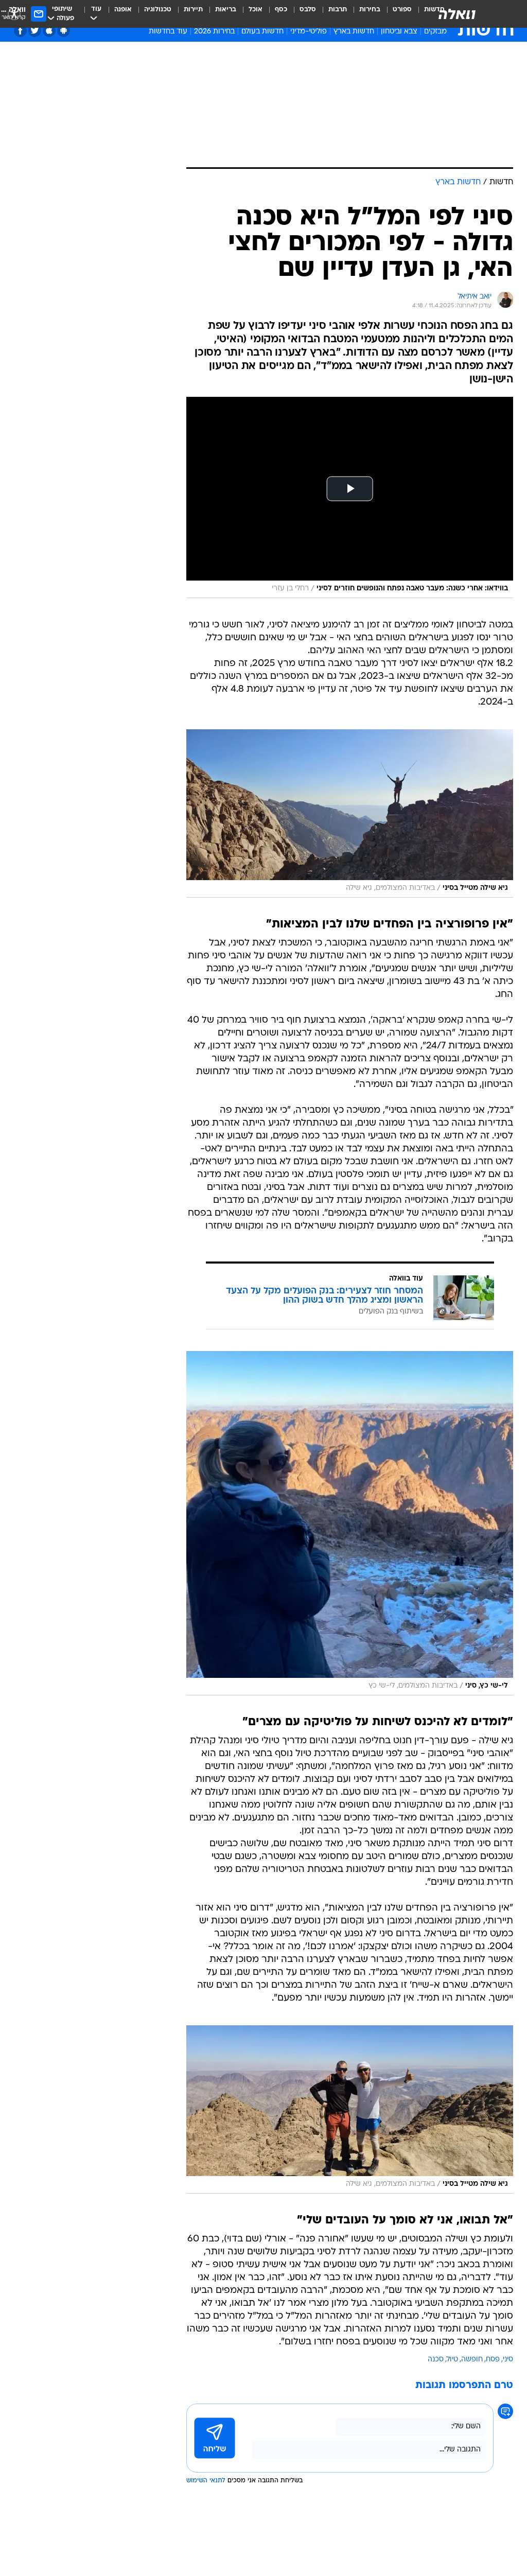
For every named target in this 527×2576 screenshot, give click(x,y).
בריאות (226, 10)
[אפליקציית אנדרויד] (64, 31)
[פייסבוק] (20, 31)
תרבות (338, 10)
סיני (508, 2360)
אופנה (123, 10)
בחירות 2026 (214, 32)
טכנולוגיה (158, 10)
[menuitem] (396, 14)
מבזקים (435, 32)
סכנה (436, 2360)
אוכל (256, 10)
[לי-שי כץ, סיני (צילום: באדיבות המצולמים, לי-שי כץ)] (350, 1523)
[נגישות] (14, 14)
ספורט (402, 10)
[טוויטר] (35, 31)
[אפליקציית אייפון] (49, 31)
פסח (493, 2360)
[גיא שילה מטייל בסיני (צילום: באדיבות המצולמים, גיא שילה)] (350, 813)
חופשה (472, 2360)
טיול (452, 2360)
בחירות (370, 10)
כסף (281, 10)
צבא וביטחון (399, 32)
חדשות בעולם (262, 32)
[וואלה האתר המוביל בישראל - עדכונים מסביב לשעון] (457, 14)
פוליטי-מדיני (309, 32)
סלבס (308, 10)
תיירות (193, 10)
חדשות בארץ (354, 32)
